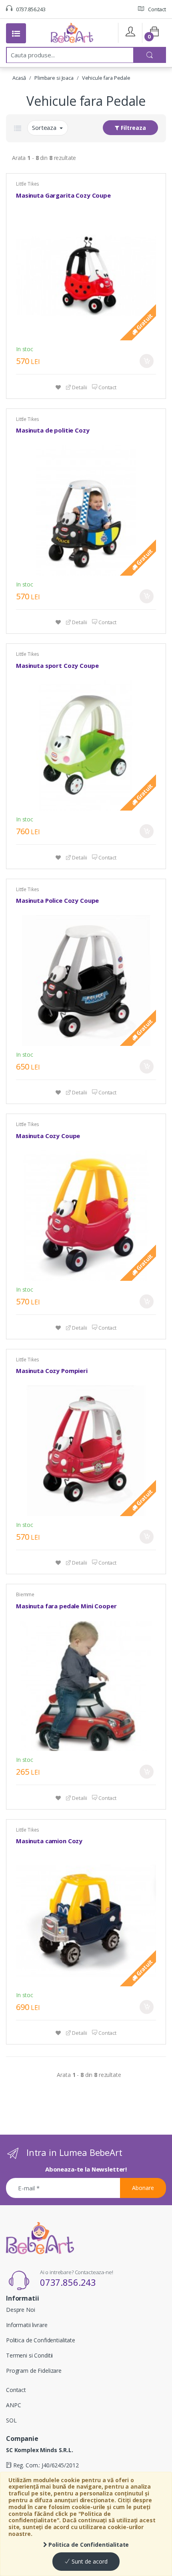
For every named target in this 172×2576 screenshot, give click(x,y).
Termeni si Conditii (29, 2355)
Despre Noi (21, 2310)
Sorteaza (45, 127)
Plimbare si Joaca (54, 78)
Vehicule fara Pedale (106, 78)
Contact (156, 9)
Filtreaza (133, 128)
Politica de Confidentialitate (88, 2545)
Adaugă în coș (147, 361)
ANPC (13, 2405)
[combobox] (70, 55)
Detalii (79, 387)
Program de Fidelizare (34, 2371)
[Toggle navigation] (16, 33)
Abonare (143, 2188)
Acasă (19, 78)
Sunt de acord (89, 2561)
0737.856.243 (30, 9)
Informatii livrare (27, 2325)
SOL (11, 2420)
